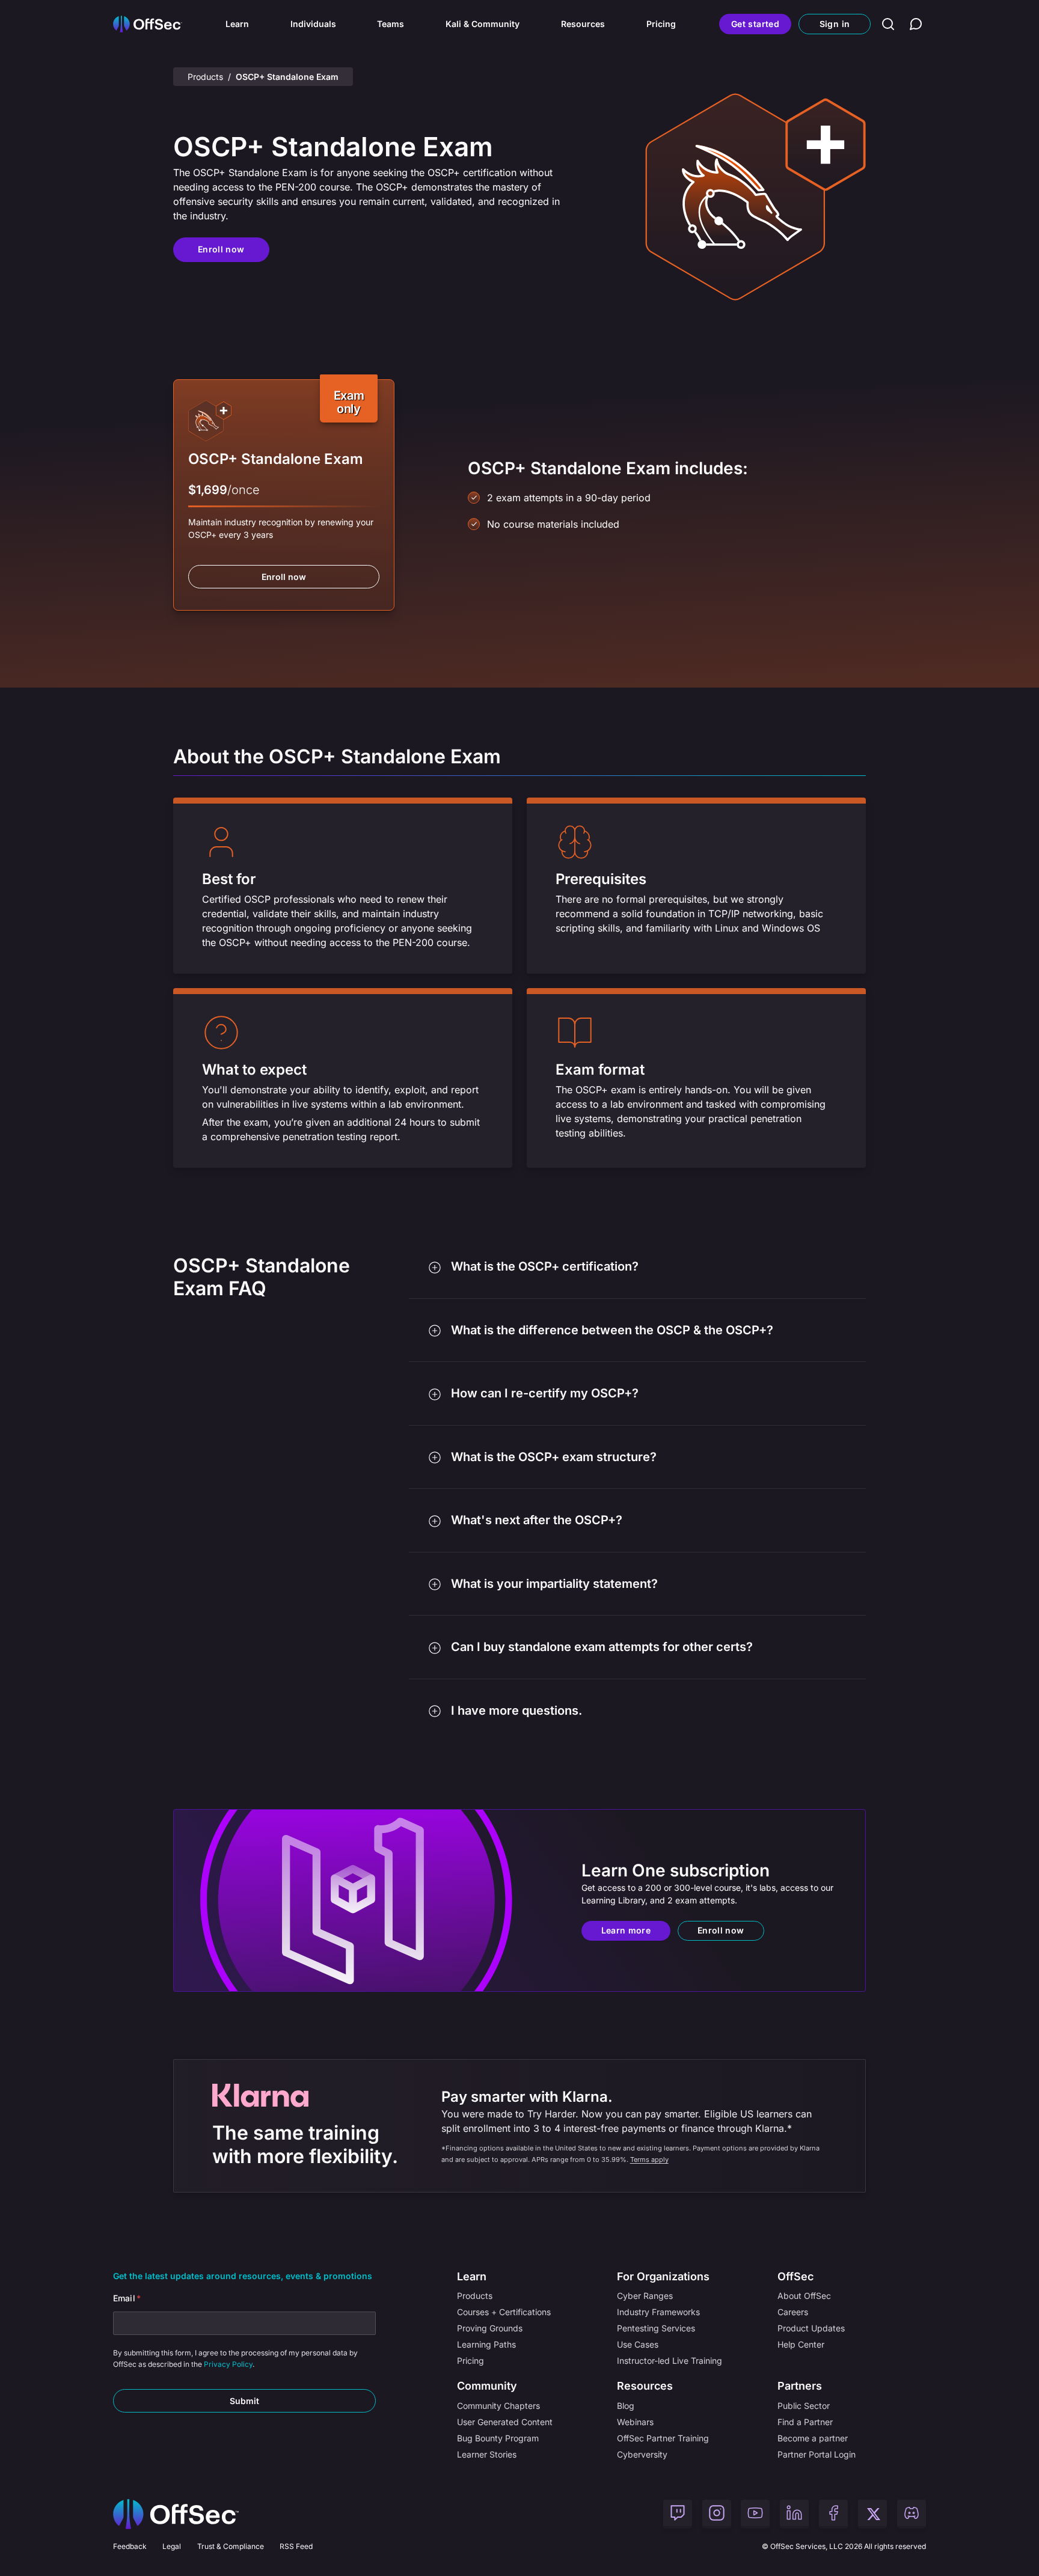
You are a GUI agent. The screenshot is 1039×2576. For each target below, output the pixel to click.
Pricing (661, 24)
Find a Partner (805, 2422)
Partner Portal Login (817, 2454)
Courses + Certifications (504, 2312)
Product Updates (811, 2328)
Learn (237, 24)
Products (205, 77)
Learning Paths (486, 2344)
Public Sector (804, 2406)
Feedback (130, 2546)
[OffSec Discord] (912, 2514)
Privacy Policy (228, 2364)
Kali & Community (483, 24)
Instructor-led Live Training (670, 2361)
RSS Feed (296, 2546)
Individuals (313, 24)
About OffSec (804, 2296)
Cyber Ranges (645, 2296)
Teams (391, 24)
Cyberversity (642, 2454)
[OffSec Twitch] (678, 2514)
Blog (626, 2406)
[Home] (176, 2514)
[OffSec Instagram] (717, 2514)
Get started (755, 24)
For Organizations (663, 2276)
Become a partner (813, 2438)
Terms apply (649, 2159)
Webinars (635, 2422)
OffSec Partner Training (663, 2438)
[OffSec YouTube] (755, 2514)
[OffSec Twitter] (872, 2514)
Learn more (626, 1930)
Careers (793, 2312)
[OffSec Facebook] (833, 2514)
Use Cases (638, 2344)
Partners (800, 2386)
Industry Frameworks (658, 2312)
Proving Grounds (490, 2328)
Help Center (801, 2344)
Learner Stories (487, 2454)
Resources (583, 24)
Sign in (835, 24)
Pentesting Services (656, 2328)
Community (487, 2386)
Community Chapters (498, 2406)
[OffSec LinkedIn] (794, 2514)
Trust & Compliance (231, 2546)
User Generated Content (505, 2422)
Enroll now (221, 249)
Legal (172, 2546)
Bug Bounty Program (498, 2438)
